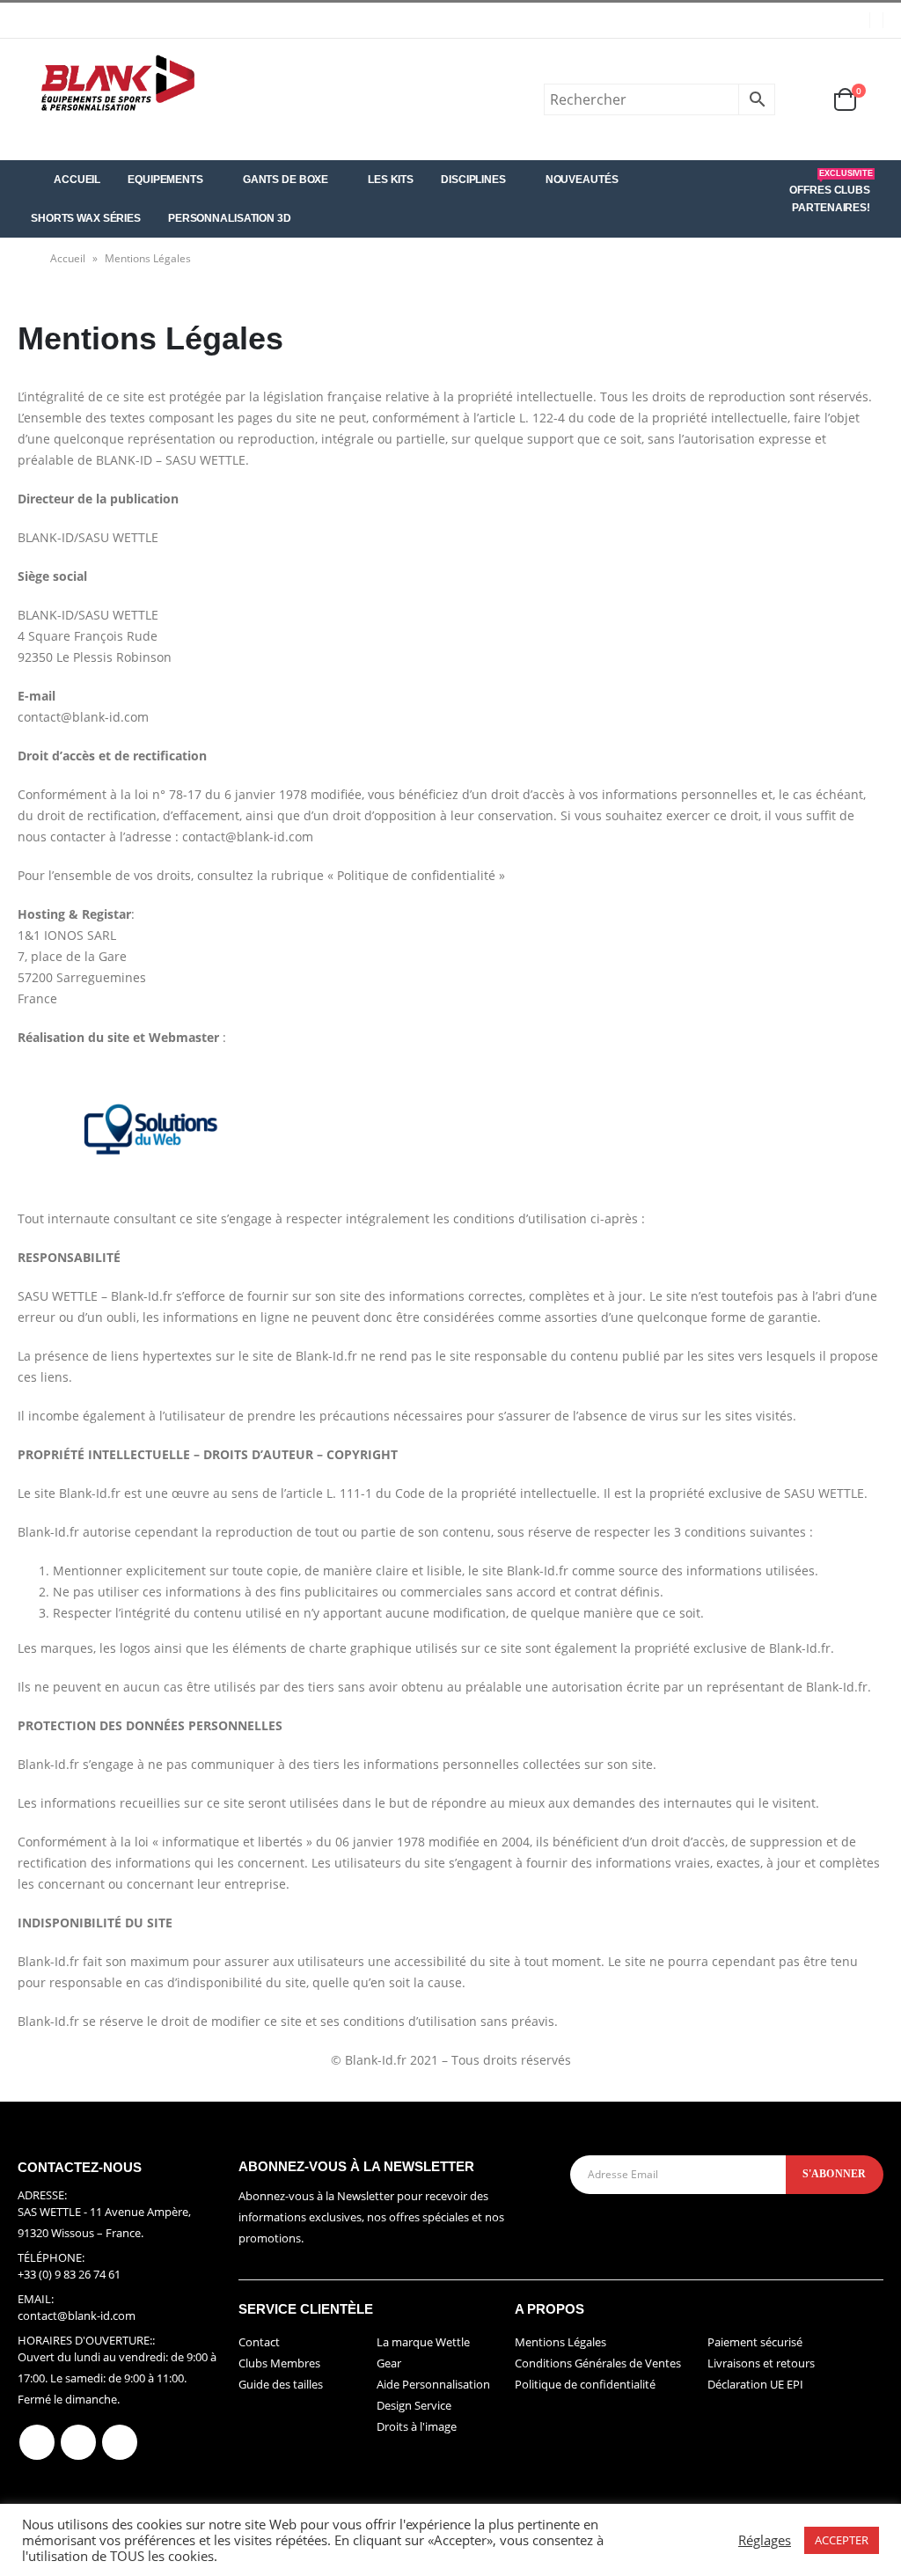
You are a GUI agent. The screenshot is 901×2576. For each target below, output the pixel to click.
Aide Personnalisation (433, 2384)
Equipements (165, 180)
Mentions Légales (560, 2342)
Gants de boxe (286, 180)
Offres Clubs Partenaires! (831, 192)
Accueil (77, 180)
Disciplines (473, 180)
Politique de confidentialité (585, 2384)
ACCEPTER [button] (842, 2540)
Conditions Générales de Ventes (598, 2363)
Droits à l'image (417, 2426)
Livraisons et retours (761, 2363)
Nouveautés (582, 180)
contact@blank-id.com (77, 2315)
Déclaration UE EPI (755, 2384)
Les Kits (391, 180)
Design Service (414, 2405)
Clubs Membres (279, 2363)
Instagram (120, 2442)
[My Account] (803, 99)
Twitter (78, 2442)
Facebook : (37, 2442)
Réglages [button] (765, 2540)
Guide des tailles (281, 2384)
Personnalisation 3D (230, 218)
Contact (259, 2342)
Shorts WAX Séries (86, 218)
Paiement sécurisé (755, 2342)
